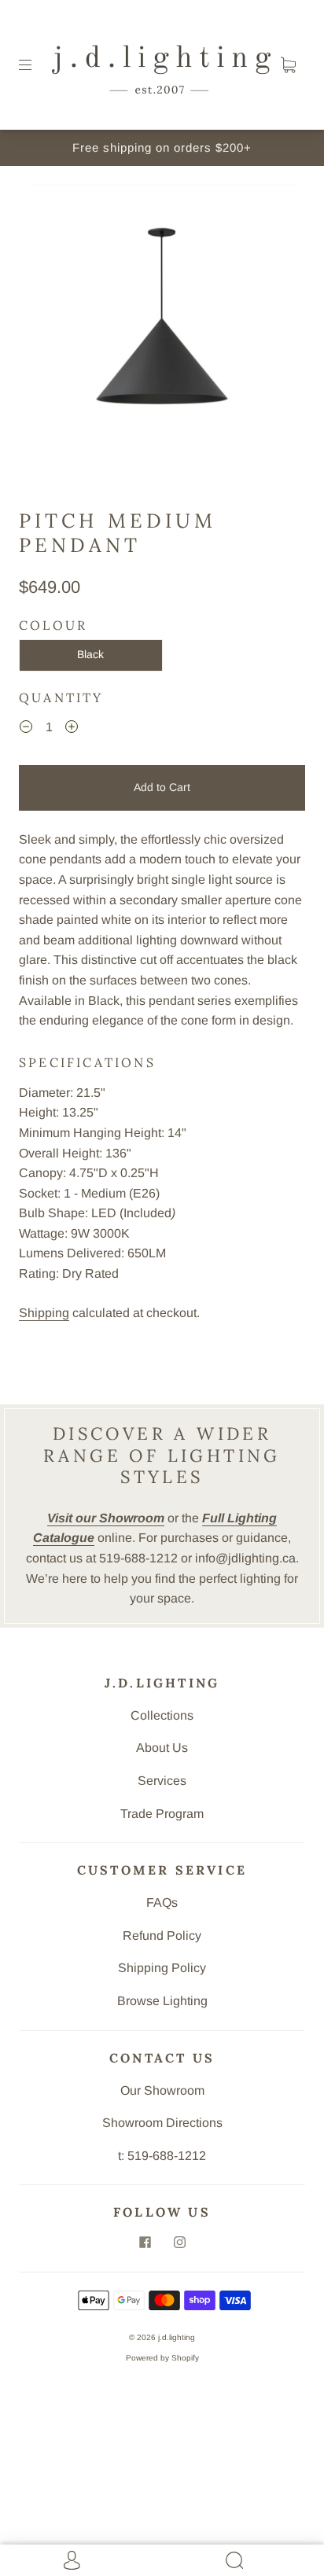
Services (162, 1781)
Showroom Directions (162, 2123)
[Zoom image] (162, 322)
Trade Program (162, 1814)
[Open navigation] (36, 65)
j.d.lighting (177, 2337)
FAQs (162, 1903)
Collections (162, 1715)
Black (90, 654)
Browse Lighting (162, 2001)
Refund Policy (162, 1936)
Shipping (44, 1313)
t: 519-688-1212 (162, 2156)
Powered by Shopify (162, 2358)
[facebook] (145, 2242)
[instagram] (179, 2242)
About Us (162, 1748)
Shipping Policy (162, 1968)
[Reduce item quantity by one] (26, 729)
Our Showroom (162, 2090)
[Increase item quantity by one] (72, 729)
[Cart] (288, 65)
